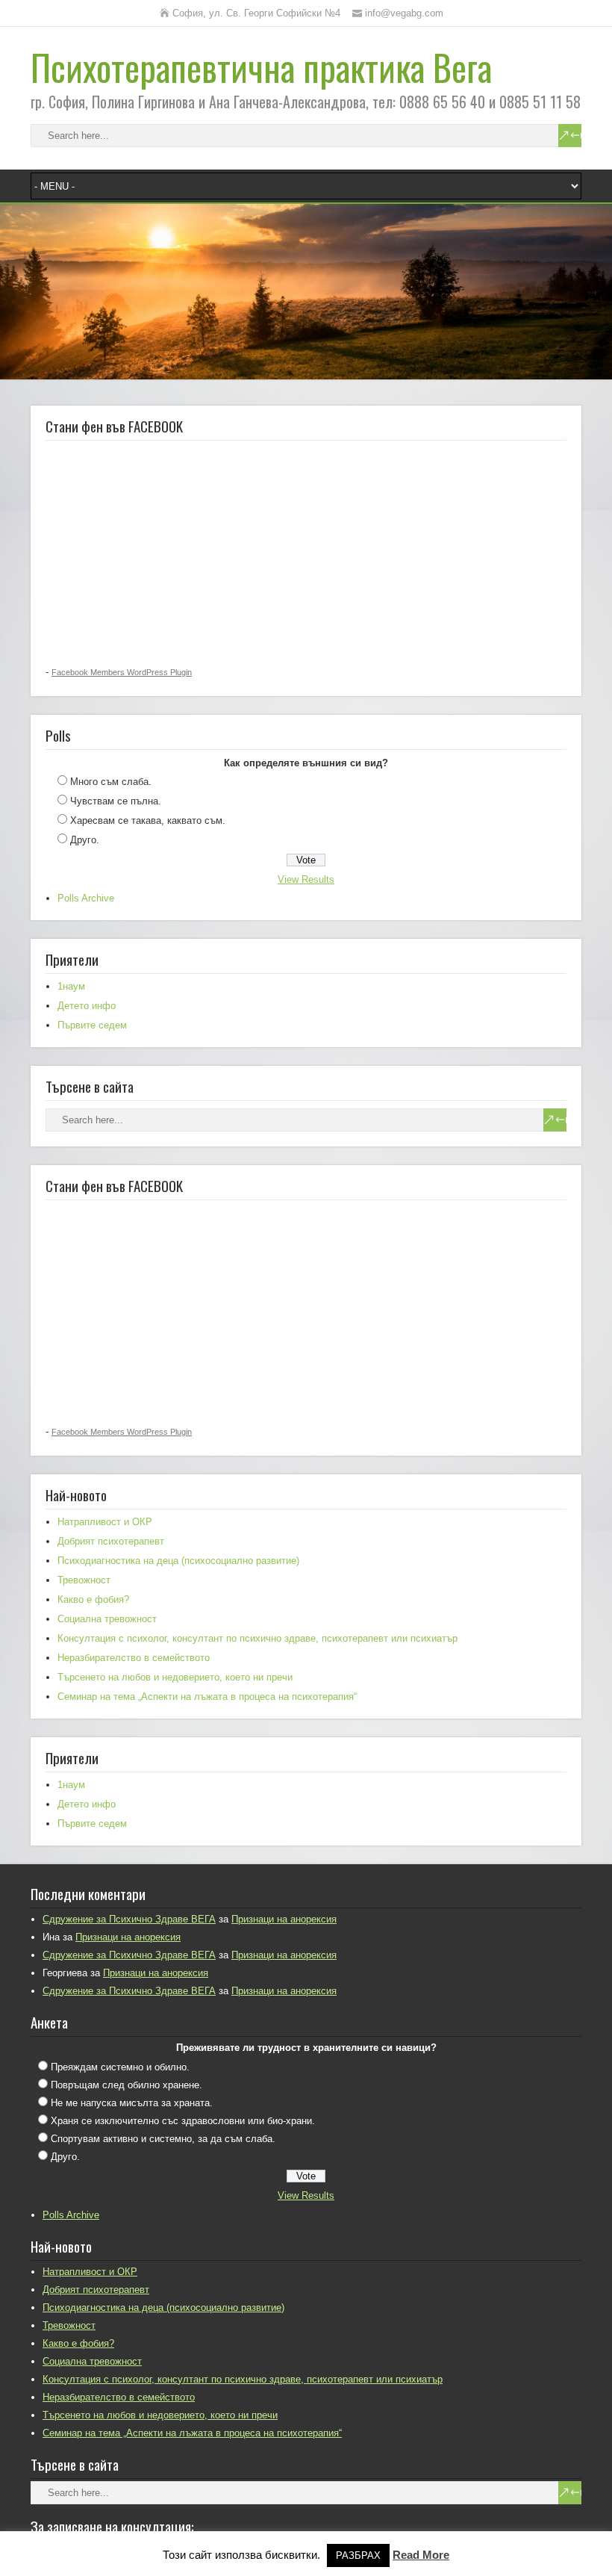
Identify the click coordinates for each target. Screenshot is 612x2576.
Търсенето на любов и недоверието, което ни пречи (175, 1677)
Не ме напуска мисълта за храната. (132, 2103)
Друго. (85, 840)
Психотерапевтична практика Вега (261, 67)
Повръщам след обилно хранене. (127, 2085)
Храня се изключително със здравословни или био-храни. (183, 2121)
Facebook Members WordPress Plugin (122, 672)
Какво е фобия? (93, 1599)
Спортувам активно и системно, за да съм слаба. (163, 2139)
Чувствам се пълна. (116, 801)
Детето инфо (87, 1006)
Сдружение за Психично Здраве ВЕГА (129, 1919)
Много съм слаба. (111, 782)
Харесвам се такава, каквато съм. (148, 820)
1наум (71, 986)
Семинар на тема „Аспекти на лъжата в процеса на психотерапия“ (207, 1697)
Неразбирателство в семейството (134, 1658)
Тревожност (84, 1580)
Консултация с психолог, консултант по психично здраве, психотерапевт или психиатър (257, 1638)
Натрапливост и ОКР (105, 1522)
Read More (421, 2555)
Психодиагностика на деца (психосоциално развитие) (178, 1561)
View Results (306, 879)
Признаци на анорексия (284, 1919)
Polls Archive (86, 898)
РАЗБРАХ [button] (358, 2555)
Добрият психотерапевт (111, 1541)
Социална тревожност (107, 1619)
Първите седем (92, 1025)
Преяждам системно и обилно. (120, 2067)
